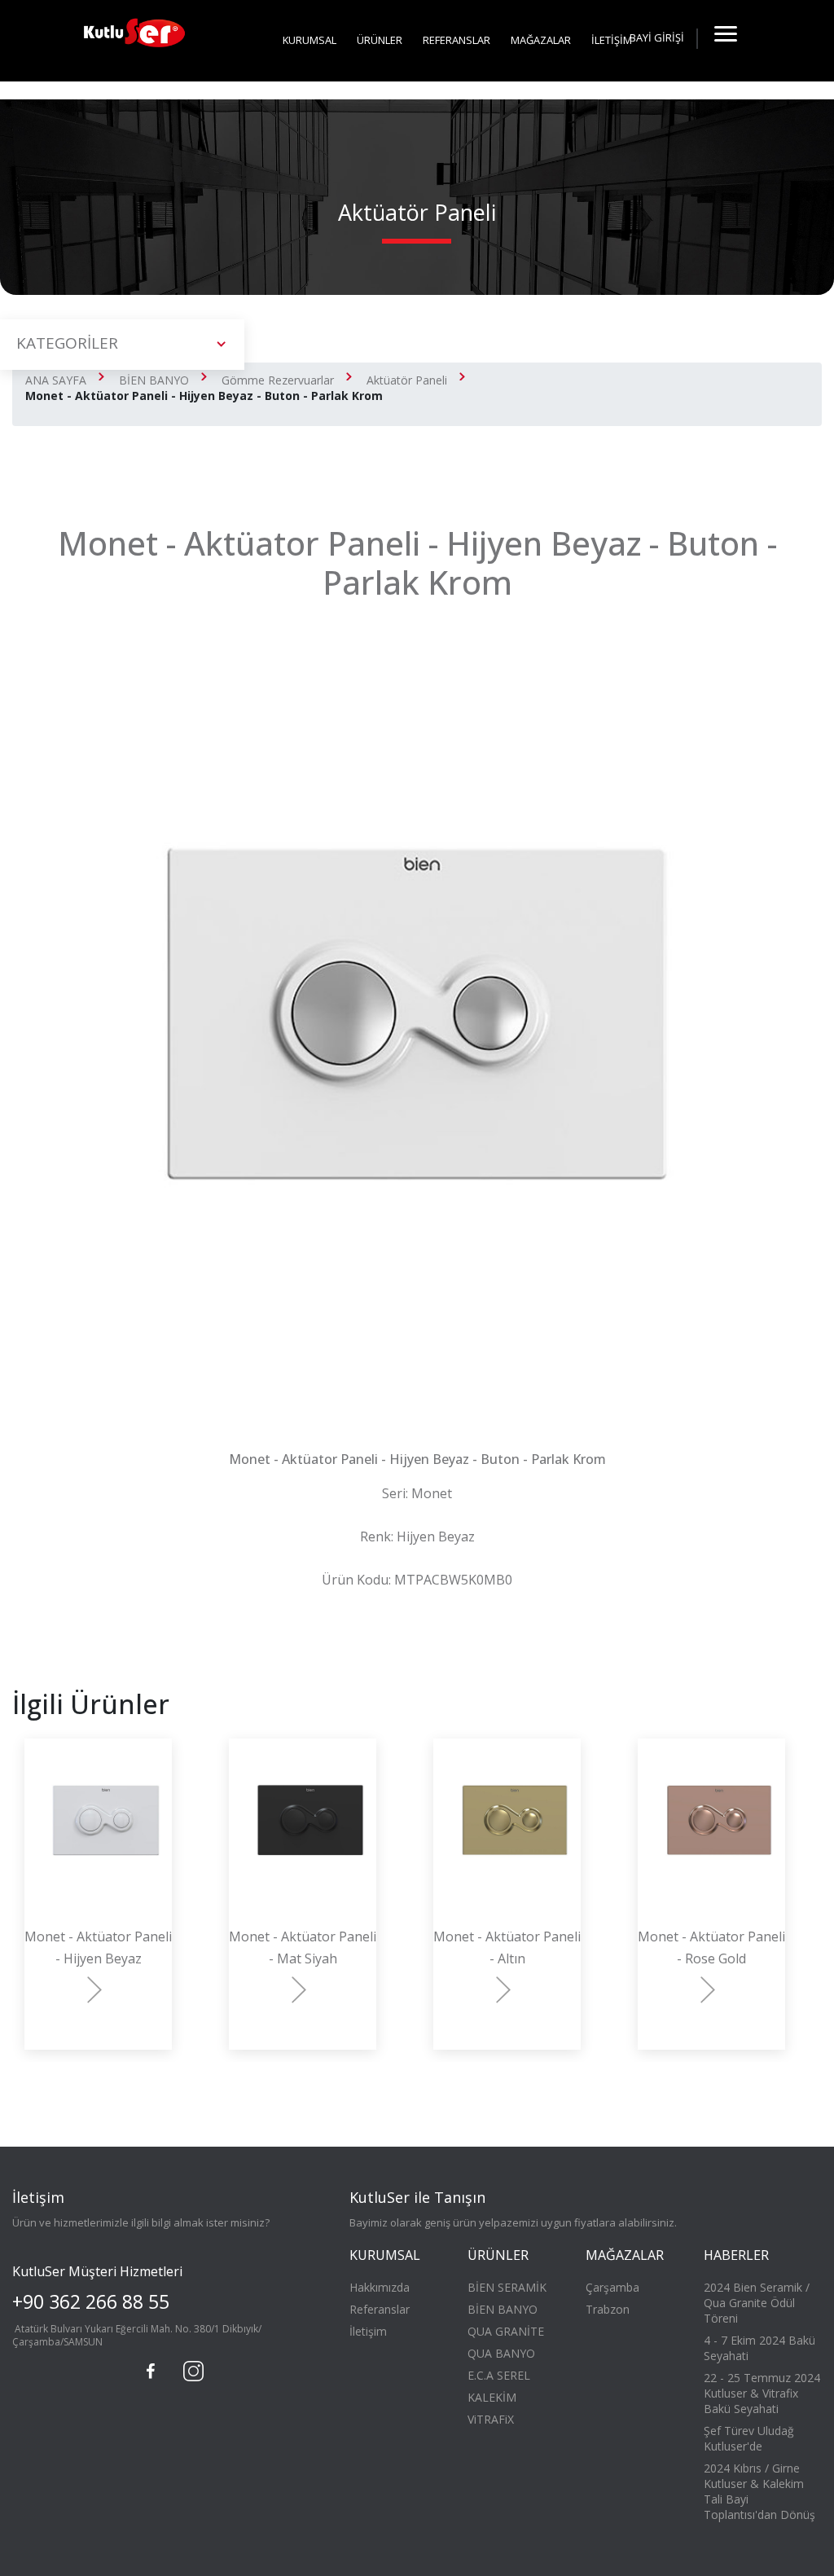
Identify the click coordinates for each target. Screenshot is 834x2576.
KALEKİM (492, 2397)
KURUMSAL (309, 40)
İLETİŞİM (612, 40)
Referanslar (380, 2309)
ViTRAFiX (491, 2419)
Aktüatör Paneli (407, 380)
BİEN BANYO (154, 380)
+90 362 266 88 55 (91, 2301)
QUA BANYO (501, 2353)
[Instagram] (191, 2369)
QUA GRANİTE (506, 2331)
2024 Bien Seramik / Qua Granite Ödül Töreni (757, 2303)
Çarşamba (612, 2287)
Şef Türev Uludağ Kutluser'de (749, 2438)
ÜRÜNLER (380, 40)
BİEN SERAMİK (507, 2287)
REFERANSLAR (457, 40)
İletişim (368, 2331)
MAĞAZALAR (541, 40)
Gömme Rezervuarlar (278, 380)
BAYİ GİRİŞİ (657, 37)
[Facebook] (151, 2372)
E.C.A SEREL (499, 2375)
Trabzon (608, 2309)
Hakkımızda (380, 2287)
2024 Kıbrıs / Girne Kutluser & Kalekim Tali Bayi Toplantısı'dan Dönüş (759, 2491)
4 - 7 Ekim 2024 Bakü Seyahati (759, 2348)
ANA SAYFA (56, 380)
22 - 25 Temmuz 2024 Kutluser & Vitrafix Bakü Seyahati (762, 2393)
